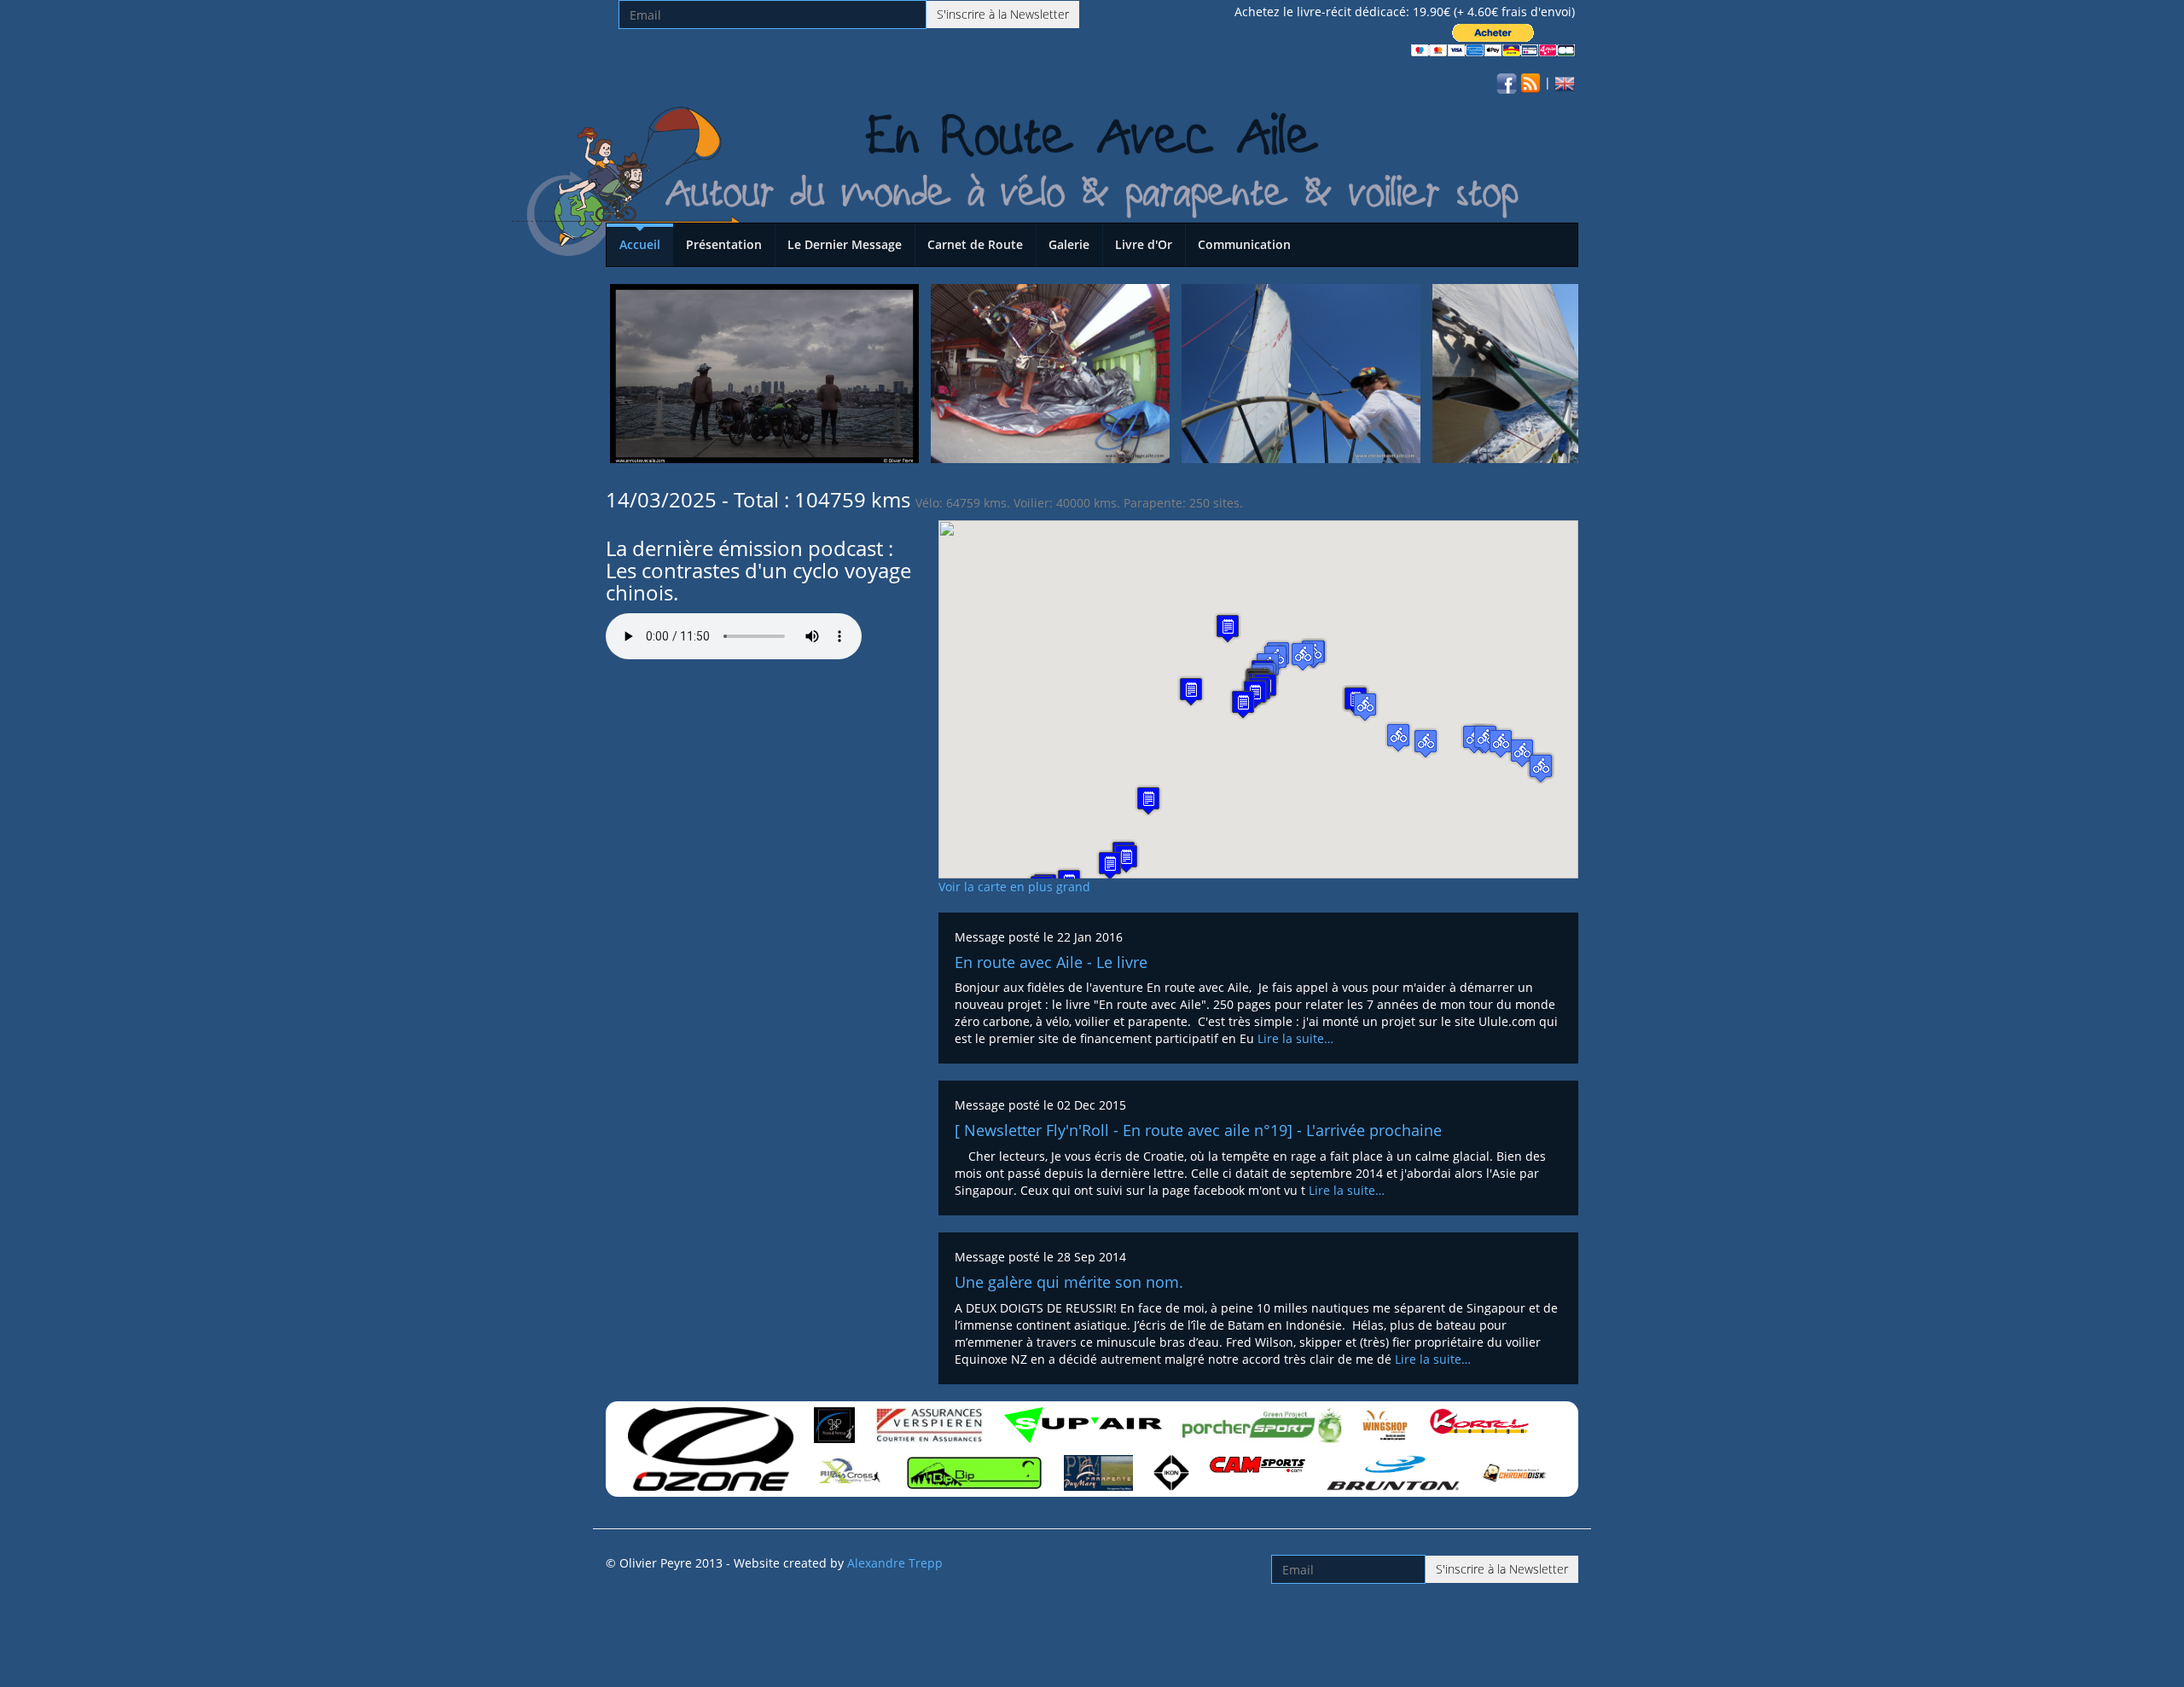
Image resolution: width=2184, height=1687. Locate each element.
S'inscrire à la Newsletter (1003, 14)
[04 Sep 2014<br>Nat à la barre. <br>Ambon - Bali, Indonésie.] (1552, 372)
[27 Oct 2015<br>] (764, 372)
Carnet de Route (975, 244)
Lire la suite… (1295, 1038)
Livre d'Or (1144, 244)
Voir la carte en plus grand (1014, 887)
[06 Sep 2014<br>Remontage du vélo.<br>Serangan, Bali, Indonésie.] (1050, 372)
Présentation (724, 244)
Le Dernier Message (845, 244)
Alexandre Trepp (895, 1563)
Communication (1244, 244)
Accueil (640, 244)
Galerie (1069, 244)
